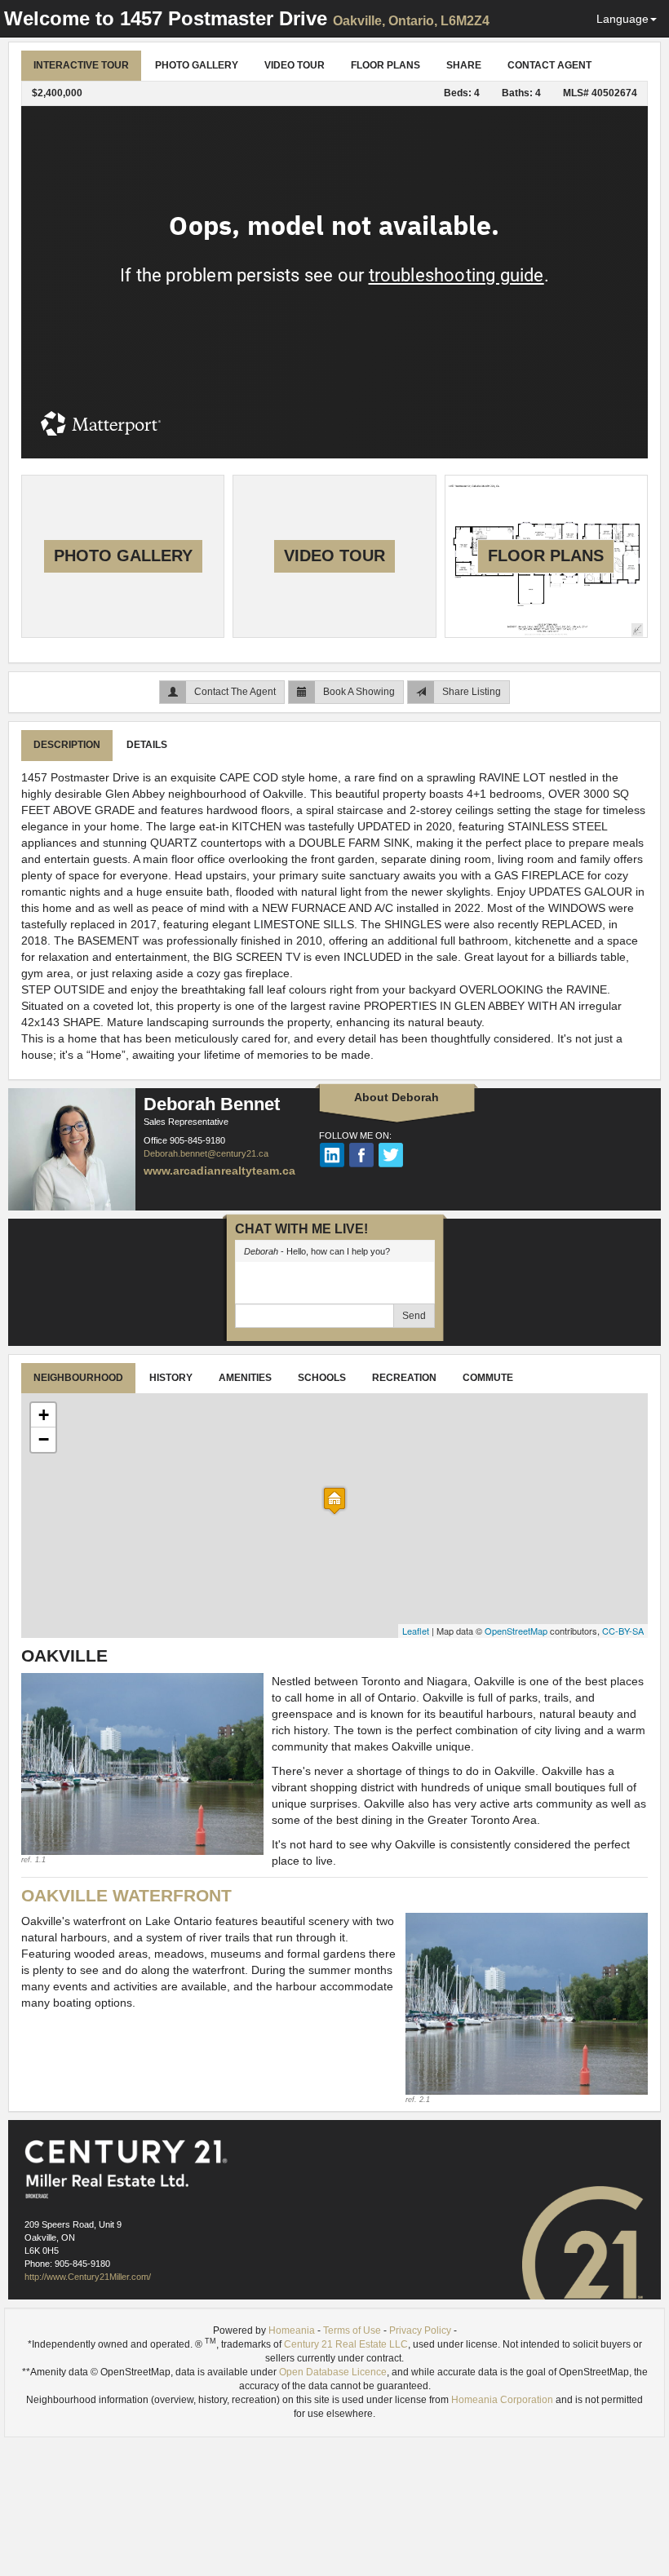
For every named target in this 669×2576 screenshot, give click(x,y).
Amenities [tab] (245, 1378)
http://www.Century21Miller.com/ (88, 2277)
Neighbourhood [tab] (78, 1378)
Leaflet (416, 1631)
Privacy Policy (420, 2330)
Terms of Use (352, 2330)
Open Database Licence (333, 2372)
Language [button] (622, 19)
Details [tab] (147, 745)
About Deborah (397, 1097)
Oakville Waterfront (126, 1895)
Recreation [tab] (404, 1378)
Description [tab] (67, 745)
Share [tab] (464, 65)
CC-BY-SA (623, 1631)
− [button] (44, 1439)
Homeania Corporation (502, 2400)
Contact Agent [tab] (549, 65)
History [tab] (171, 1378)
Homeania (292, 2330)
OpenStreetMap (516, 1631)
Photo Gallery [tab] (197, 65)
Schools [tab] (322, 1378)
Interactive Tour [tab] (81, 65)
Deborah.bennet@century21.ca (206, 1153)
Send (414, 1316)
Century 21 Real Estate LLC (346, 2344)
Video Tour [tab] (295, 65)
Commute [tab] (488, 1378)
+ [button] (44, 1415)
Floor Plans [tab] (385, 65)
